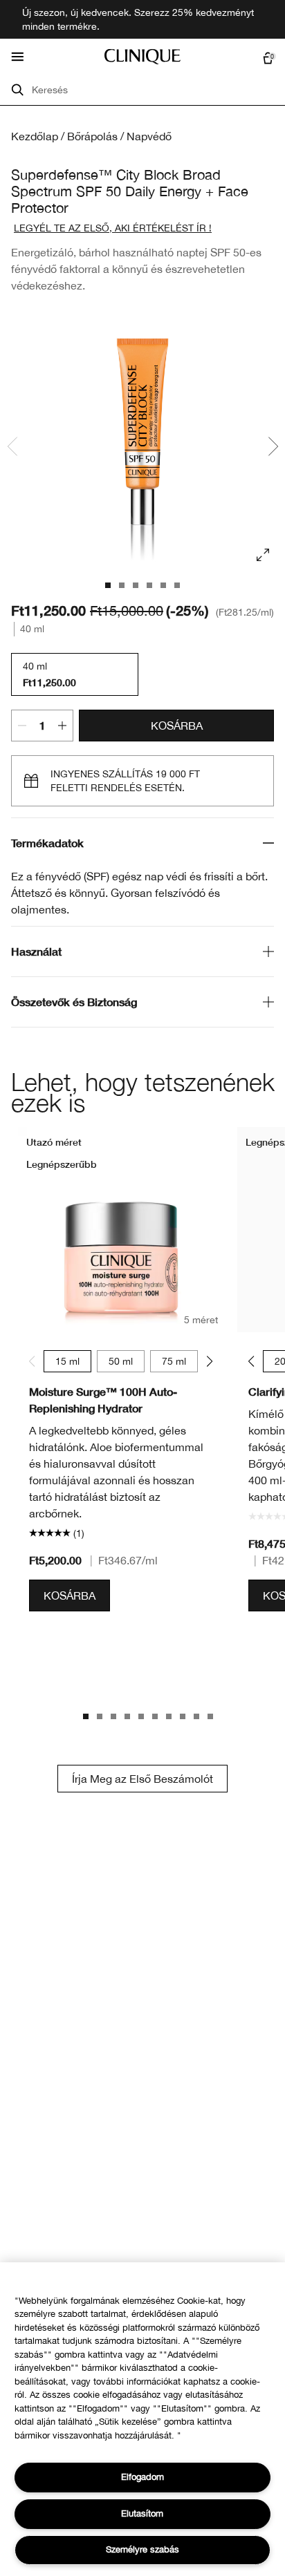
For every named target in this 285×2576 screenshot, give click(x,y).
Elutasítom (142, 2513)
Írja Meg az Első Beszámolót (142, 1779)
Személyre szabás (142, 2549)
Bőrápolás (92, 136)
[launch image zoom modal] (263, 555)
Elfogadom (142, 2477)
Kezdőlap (35, 136)
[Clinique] (142, 57)
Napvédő (149, 136)
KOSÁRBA (177, 726)
